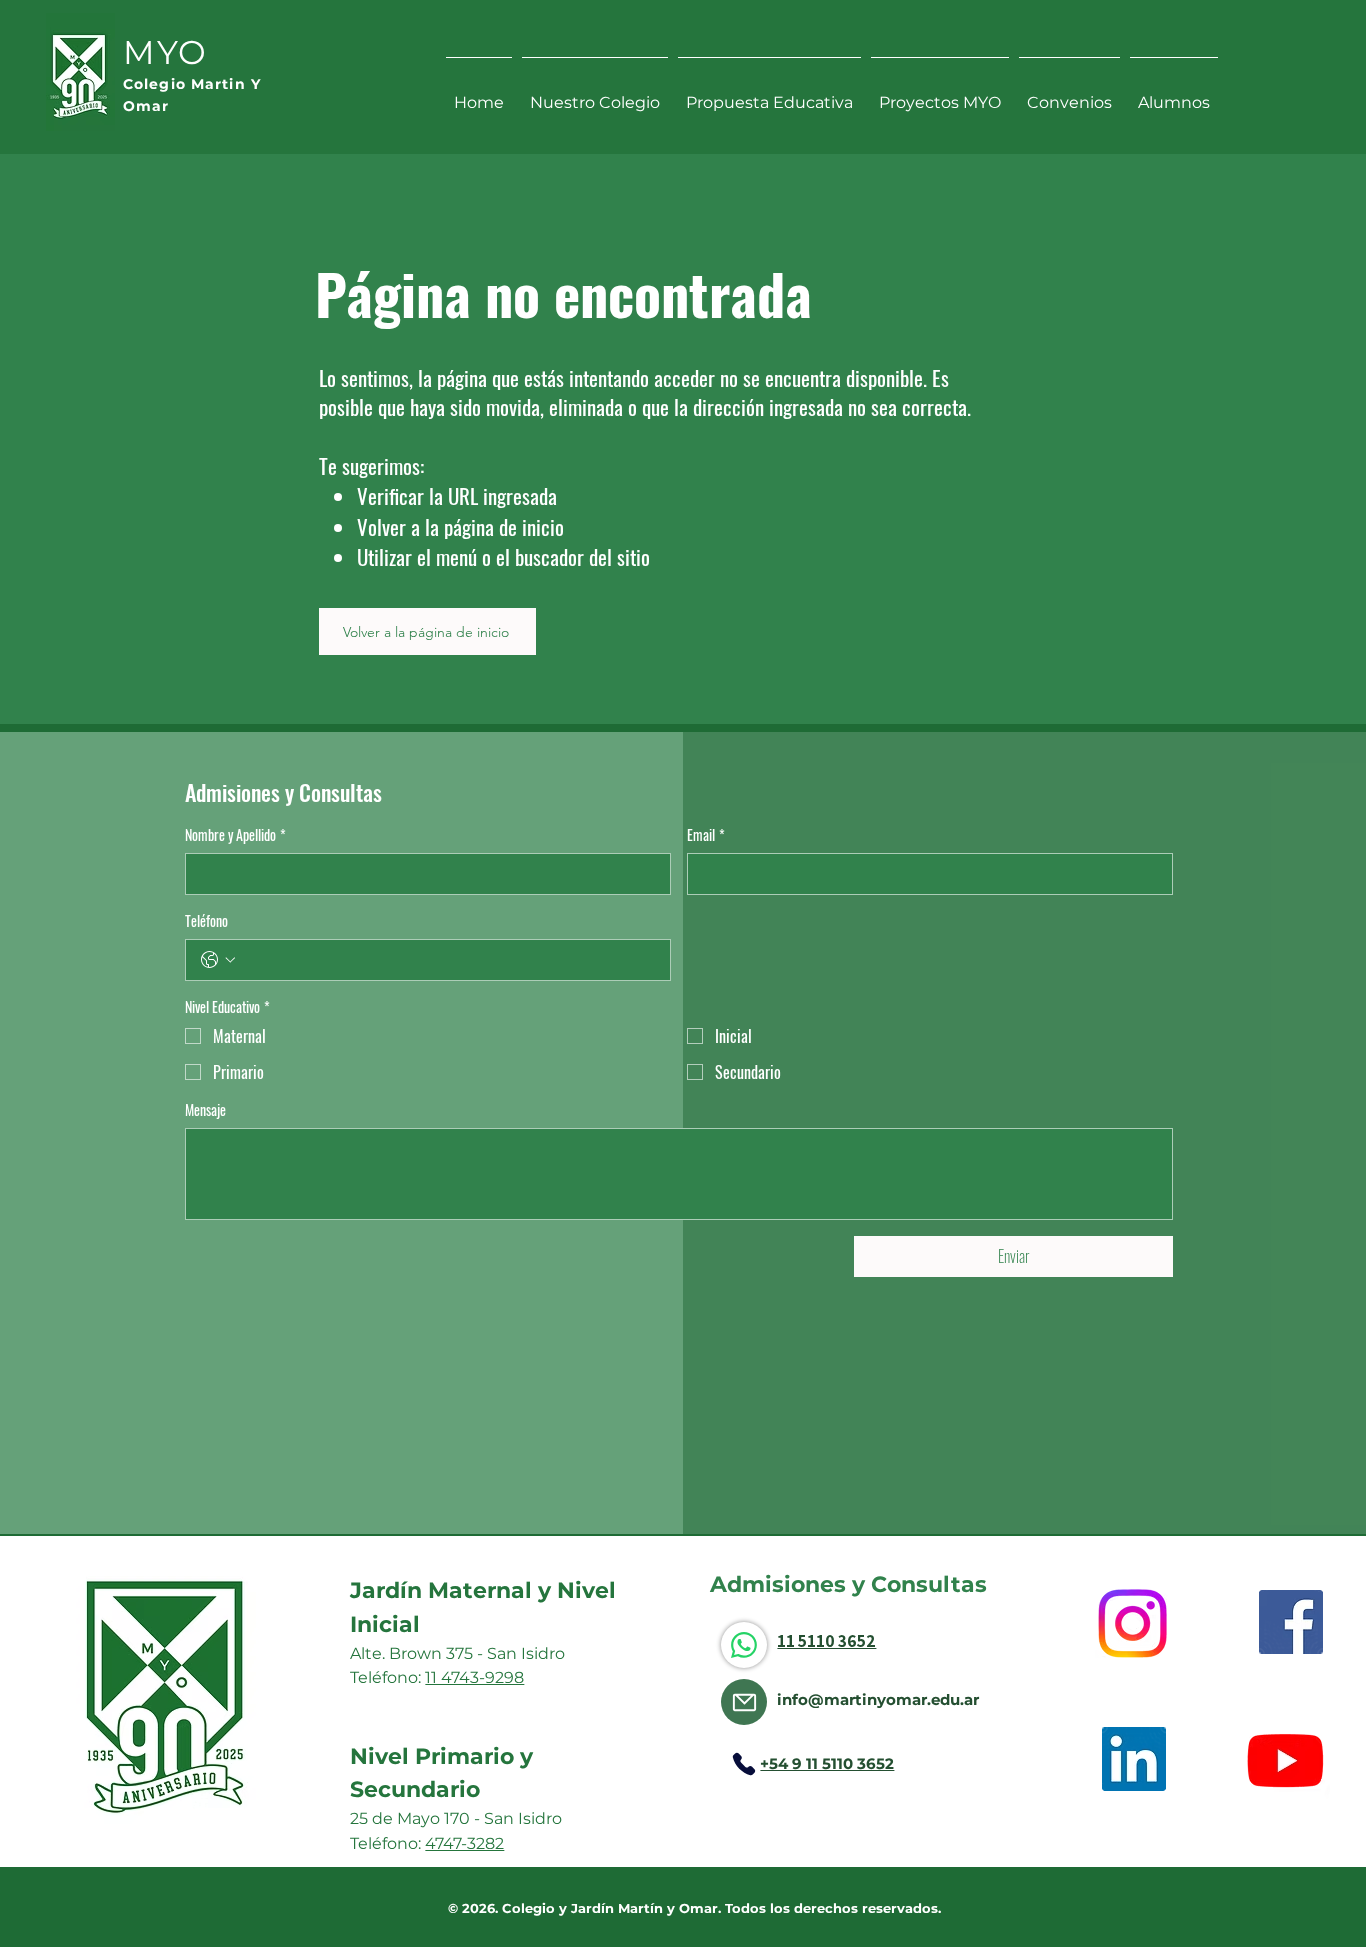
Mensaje (205, 1110)
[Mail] (744, 1702)
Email (706, 835)
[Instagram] (1132, 1623)
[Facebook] (1291, 1622)
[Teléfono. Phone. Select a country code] (218, 960)
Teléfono (206, 921)
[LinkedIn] (1134, 1759)
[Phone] (744, 1763)
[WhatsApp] (744, 1645)
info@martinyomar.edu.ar (878, 1699)
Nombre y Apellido (235, 835)
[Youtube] (1285, 1759)
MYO (165, 52)
